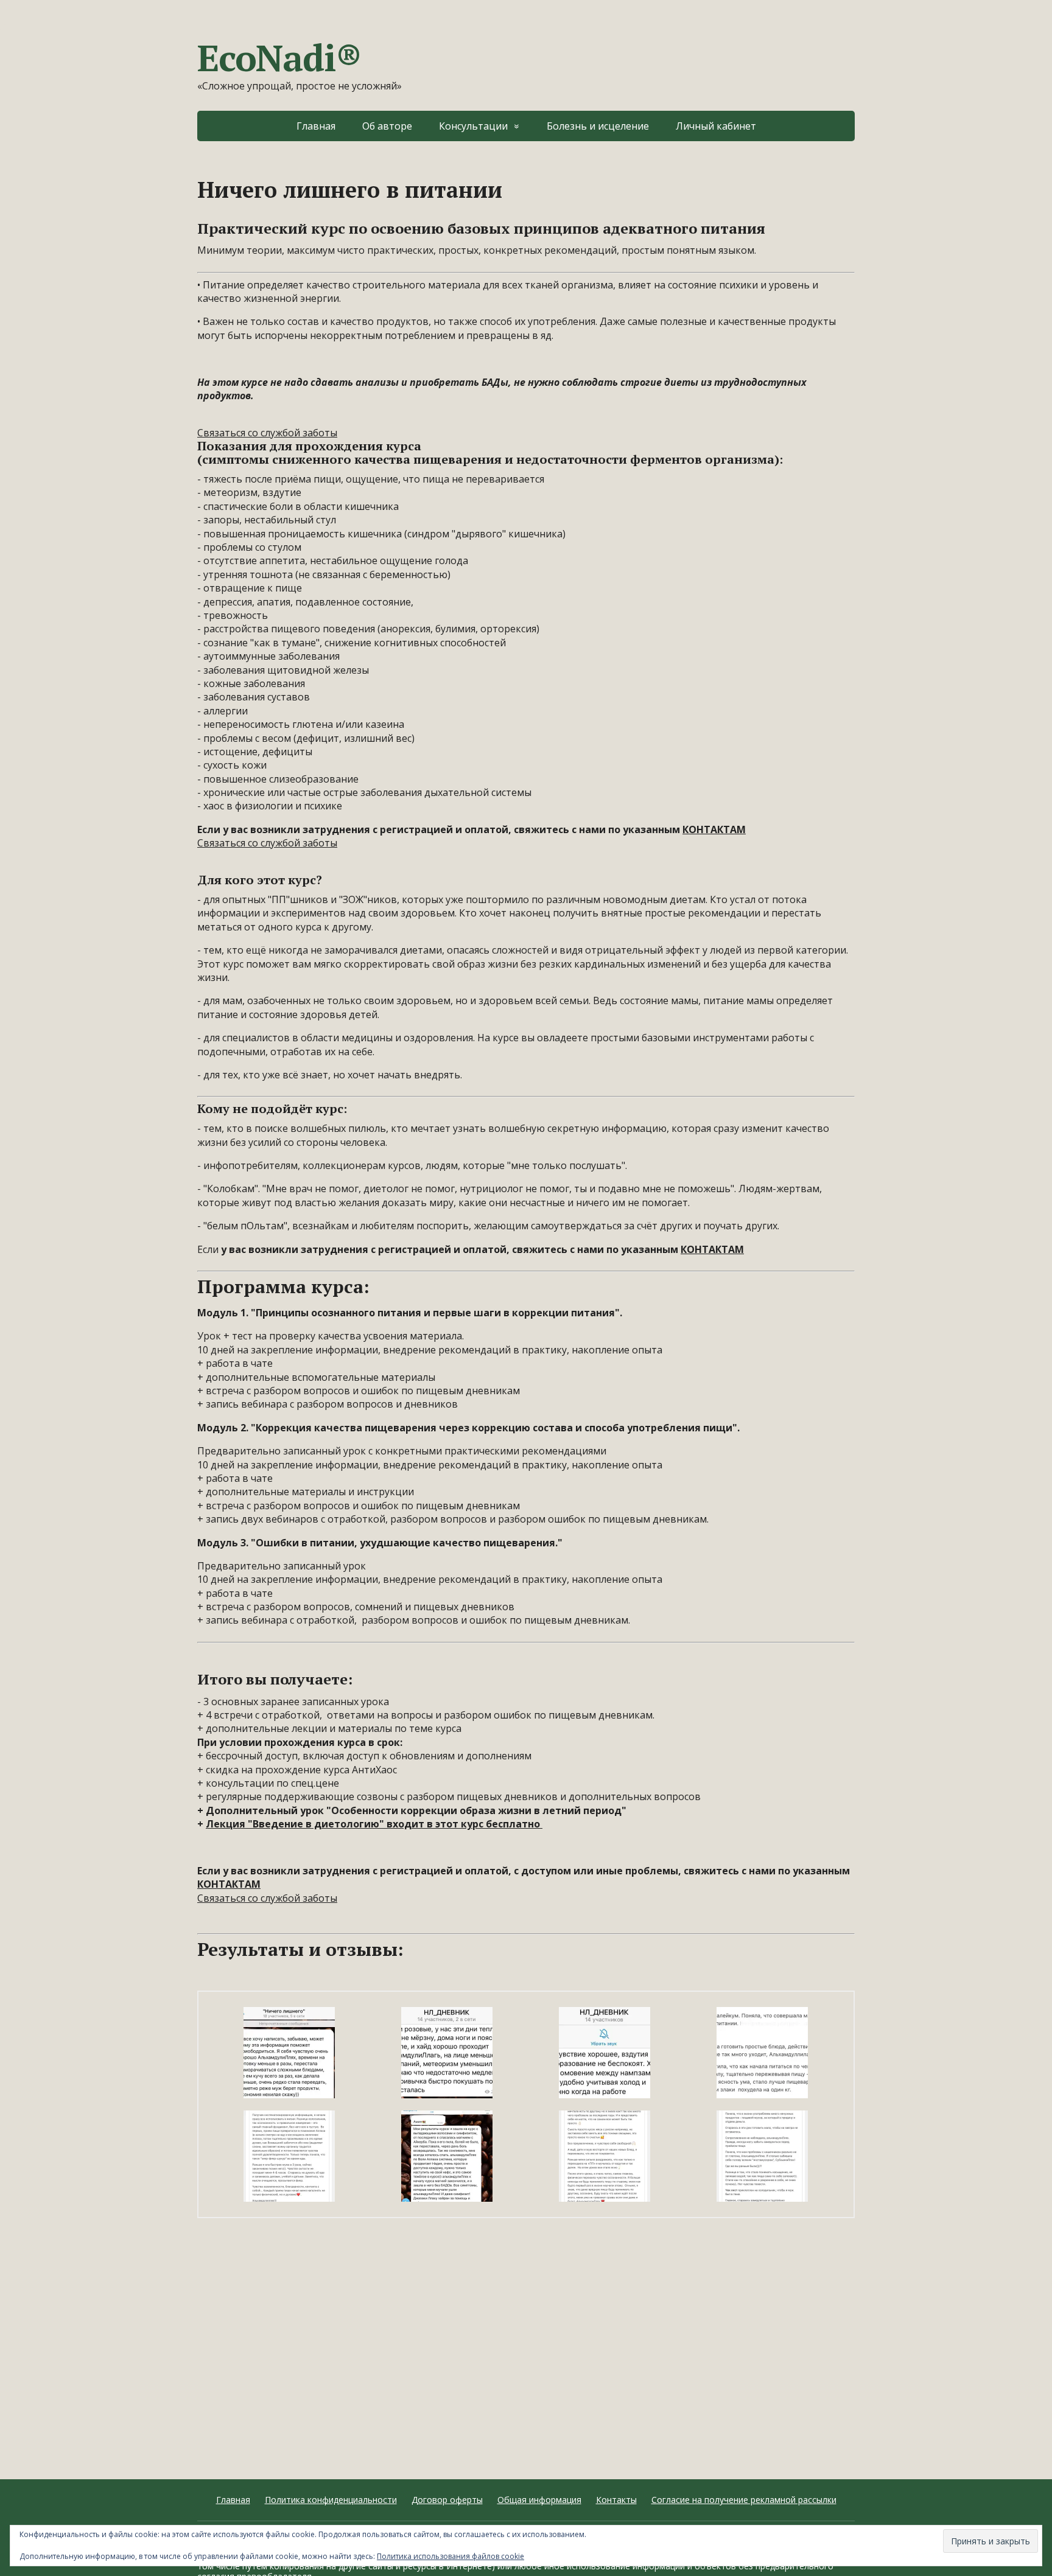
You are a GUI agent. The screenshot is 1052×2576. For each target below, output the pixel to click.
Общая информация (539, 2500)
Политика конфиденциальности (331, 2500)
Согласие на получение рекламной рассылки (744, 2500)
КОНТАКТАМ (714, 829)
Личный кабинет (716, 126)
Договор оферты (447, 2500)
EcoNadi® (279, 58)
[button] (289, 2053)
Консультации (473, 126)
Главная (316, 126)
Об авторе (387, 126)
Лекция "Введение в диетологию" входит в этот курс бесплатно (374, 1824)
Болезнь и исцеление (598, 126)
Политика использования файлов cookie (451, 2556)
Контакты (616, 2500)
